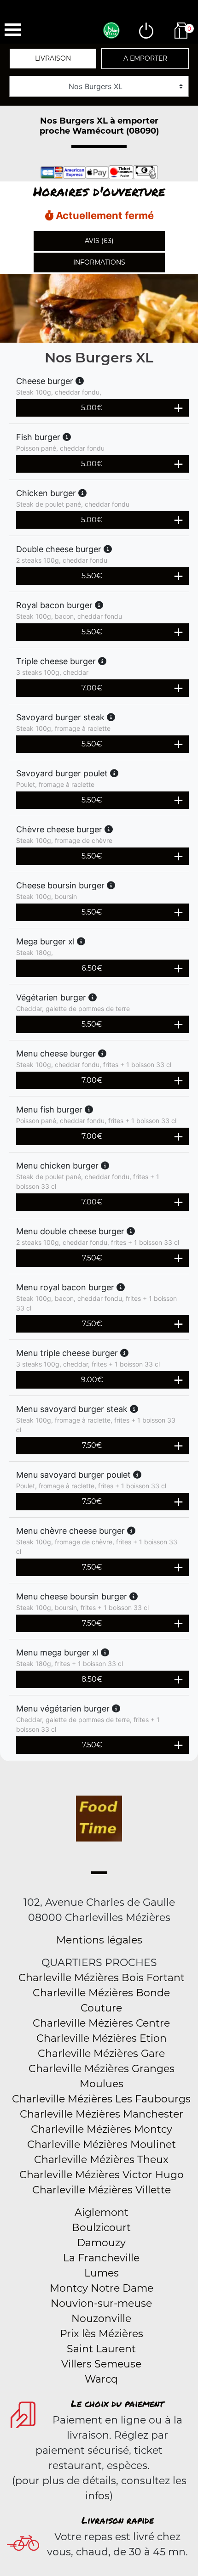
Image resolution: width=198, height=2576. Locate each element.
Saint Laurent (101, 2349)
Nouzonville (101, 2319)
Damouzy (101, 2243)
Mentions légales (99, 1940)
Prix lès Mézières (102, 2334)
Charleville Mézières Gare (101, 2053)
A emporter (145, 58)
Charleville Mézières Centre (101, 2023)
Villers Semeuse (101, 2364)
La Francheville (101, 2258)
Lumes (102, 2273)
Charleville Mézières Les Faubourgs (101, 2099)
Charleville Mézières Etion (102, 2038)
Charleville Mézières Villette (102, 2190)
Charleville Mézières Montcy (102, 2129)
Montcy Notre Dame (102, 2288)
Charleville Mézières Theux (101, 2160)
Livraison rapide (118, 2520)
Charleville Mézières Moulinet (102, 2144)
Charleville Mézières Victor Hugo (102, 2175)
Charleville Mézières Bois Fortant (102, 1978)
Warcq (101, 2379)
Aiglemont (102, 2212)
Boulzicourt (101, 2228)
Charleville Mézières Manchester (102, 2114)
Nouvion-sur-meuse (101, 2303)
